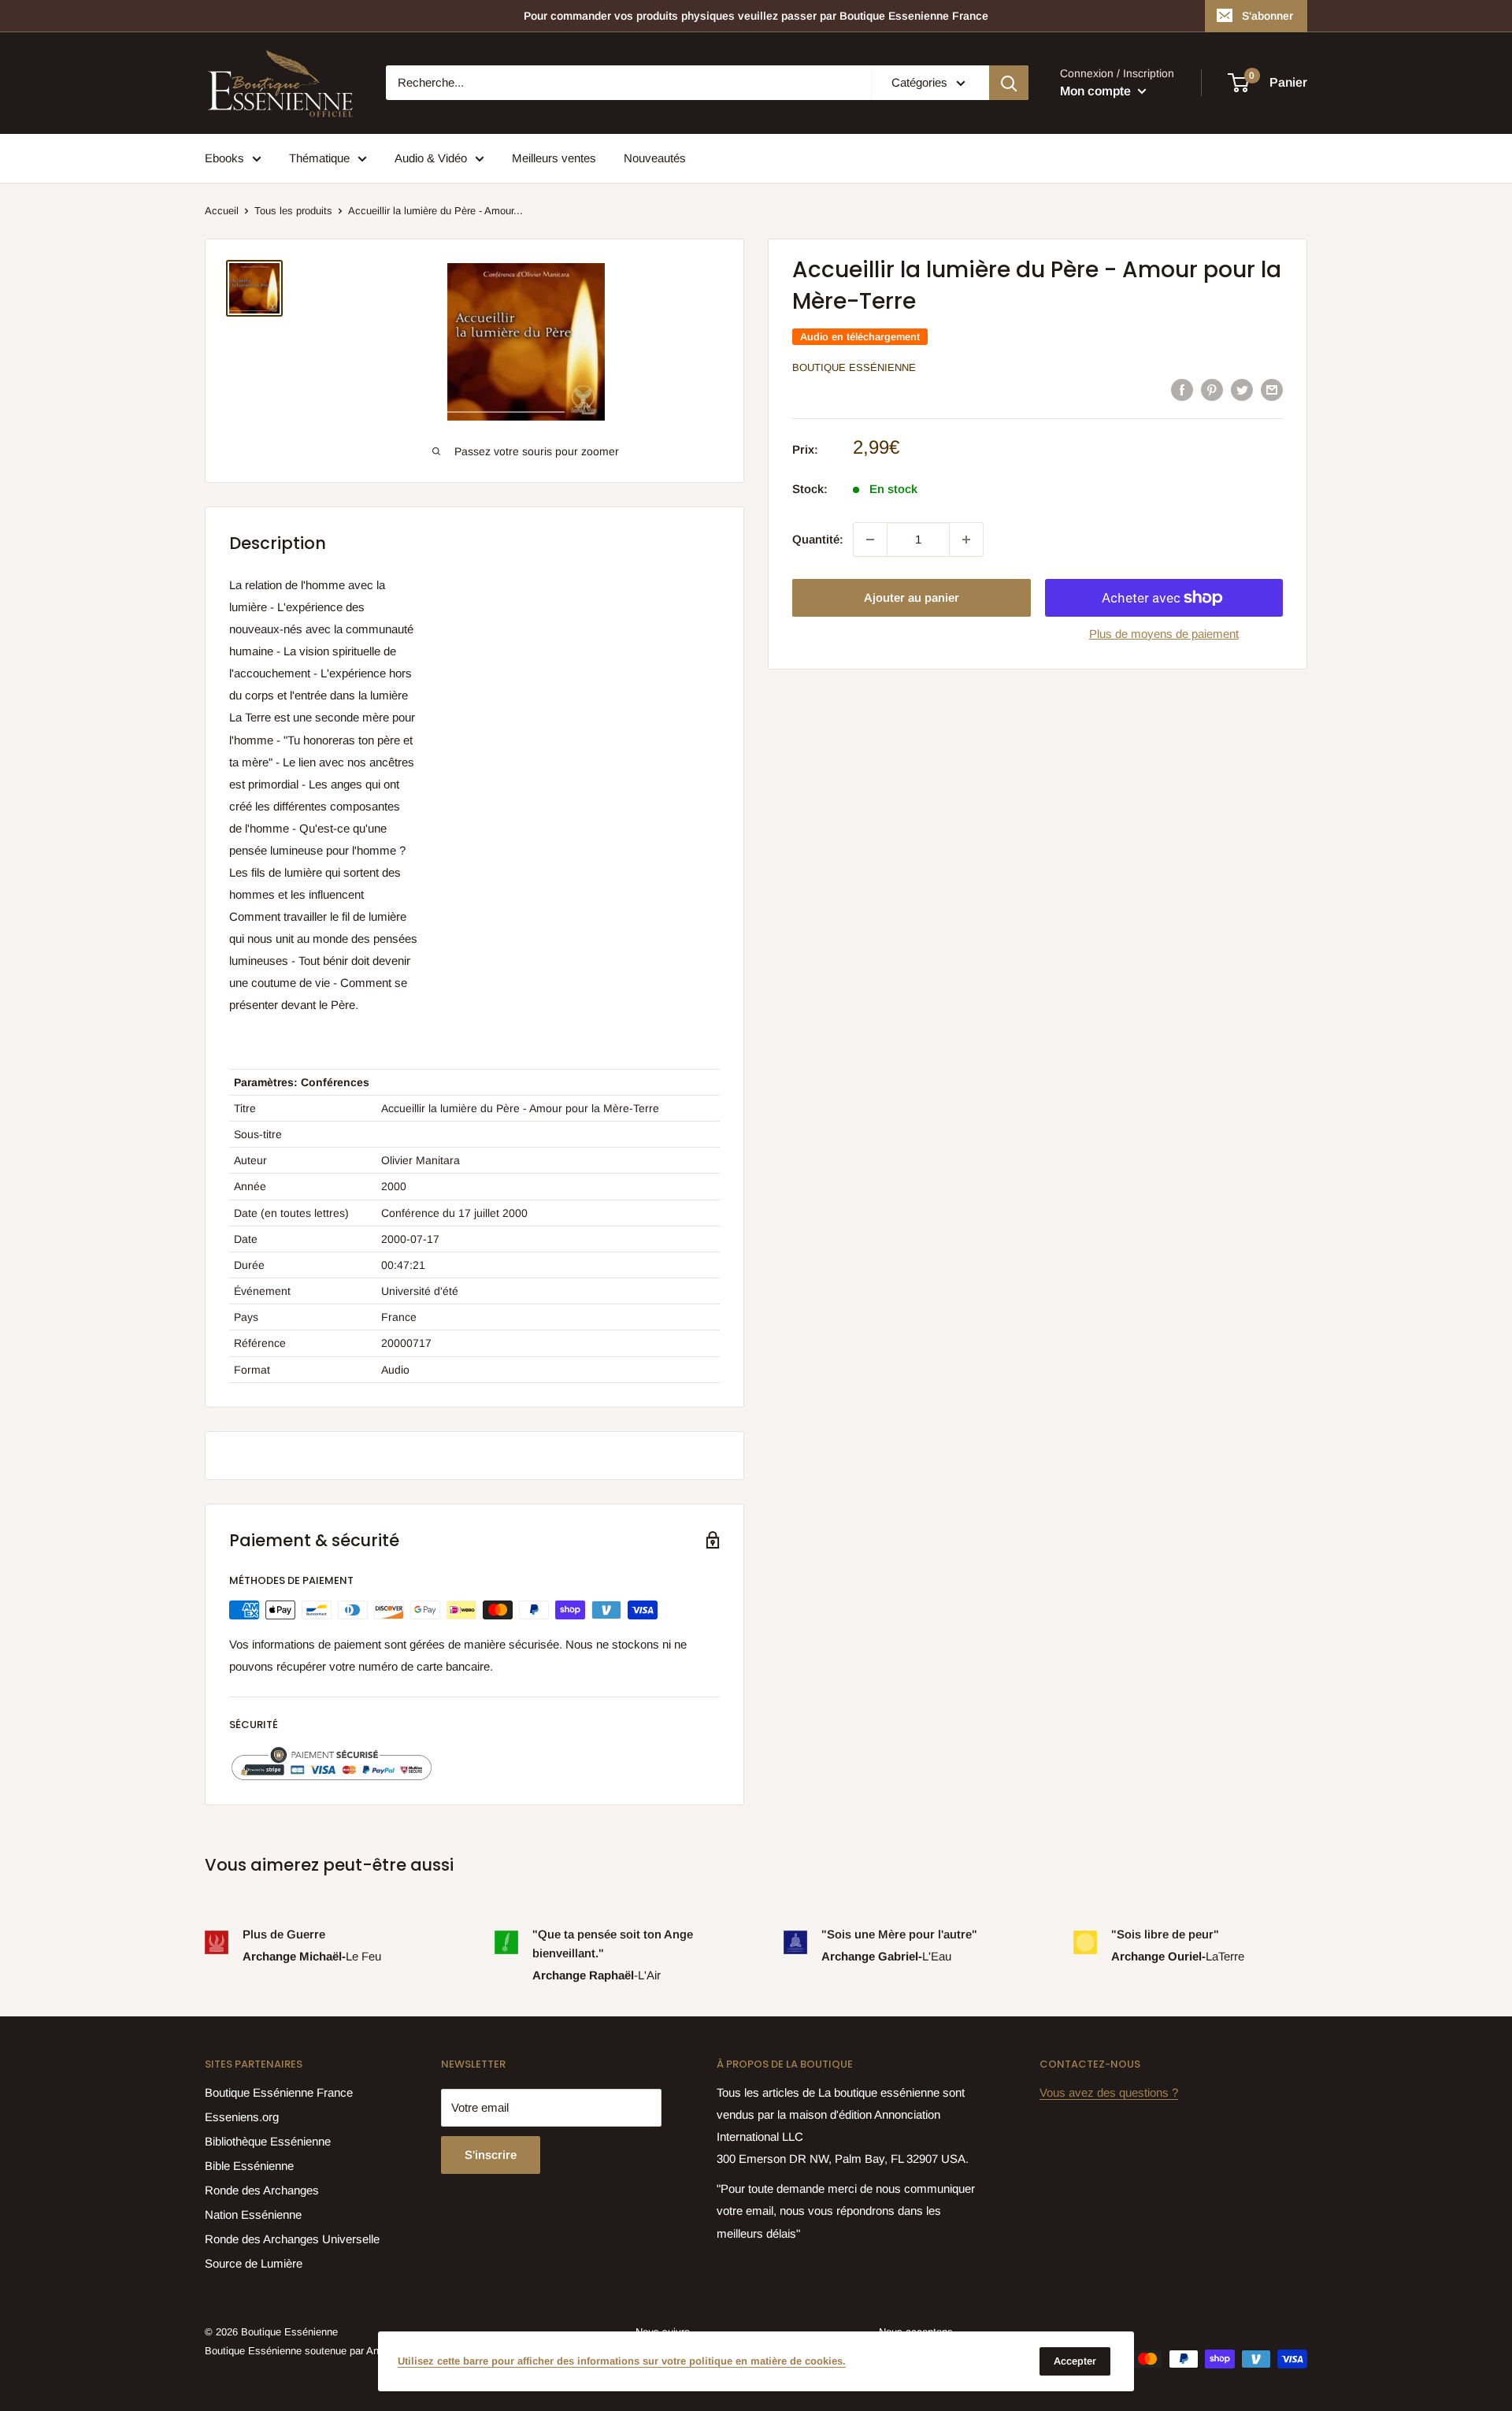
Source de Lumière (254, 2263)
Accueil (222, 211)
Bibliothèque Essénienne (268, 2141)
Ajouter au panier (912, 597)
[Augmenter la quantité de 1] (966, 540)
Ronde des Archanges (262, 2190)
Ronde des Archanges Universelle (292, 2239)
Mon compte (1097, 91)
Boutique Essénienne (854, 367)
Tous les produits (293, 211)
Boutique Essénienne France (279, 2092)
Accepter (1075, 2361)
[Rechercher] (1009, 83)
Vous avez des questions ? (1109, 2092)
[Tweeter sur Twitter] (1242, 389)
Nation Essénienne (253, 2214)
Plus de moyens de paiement (1164, 634)
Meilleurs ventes (554, 158)
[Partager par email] (1272, 389)
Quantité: (818, 539)
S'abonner (1267, 16)
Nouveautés (655, 158)
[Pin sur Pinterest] (1212, 389)
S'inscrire (491, 2155)
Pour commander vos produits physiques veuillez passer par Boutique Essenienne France (756, 16)
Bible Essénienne (249, 2166)
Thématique (319, 158)
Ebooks (224, 158)
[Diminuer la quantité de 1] (870, 540)
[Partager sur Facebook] (1182, 389)
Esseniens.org (242, 2117)
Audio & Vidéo (431, 158)
